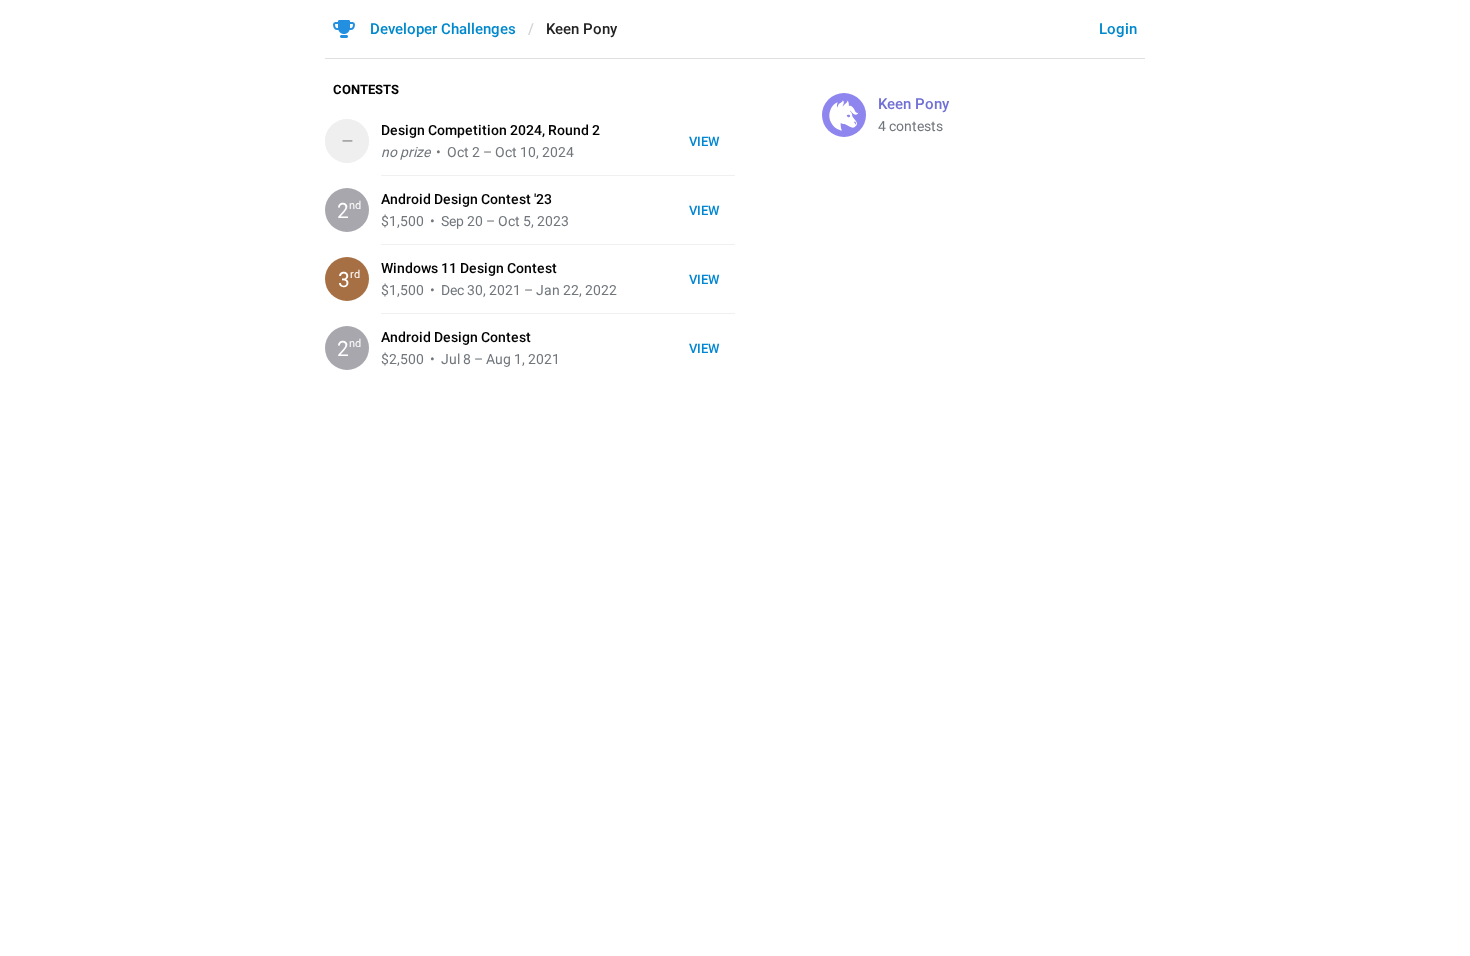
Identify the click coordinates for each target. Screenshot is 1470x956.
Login (1118, 29)
